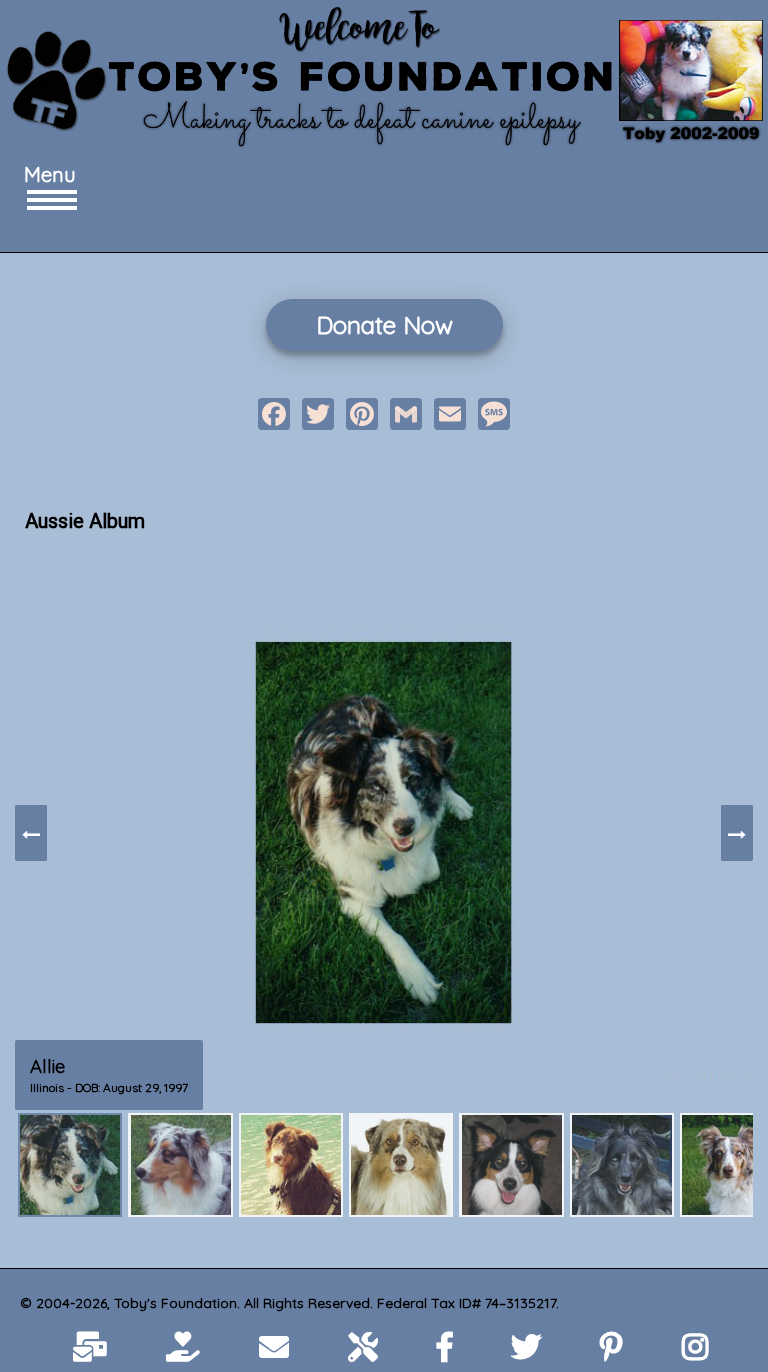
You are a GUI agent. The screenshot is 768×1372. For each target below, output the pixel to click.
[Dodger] (511, 1165)
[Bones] (291, 1165)
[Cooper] (401, 1165)
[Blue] (180, 1165)
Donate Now (384, 325)
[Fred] (622, 1165)
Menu (45, 174)
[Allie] (70, 1165)
